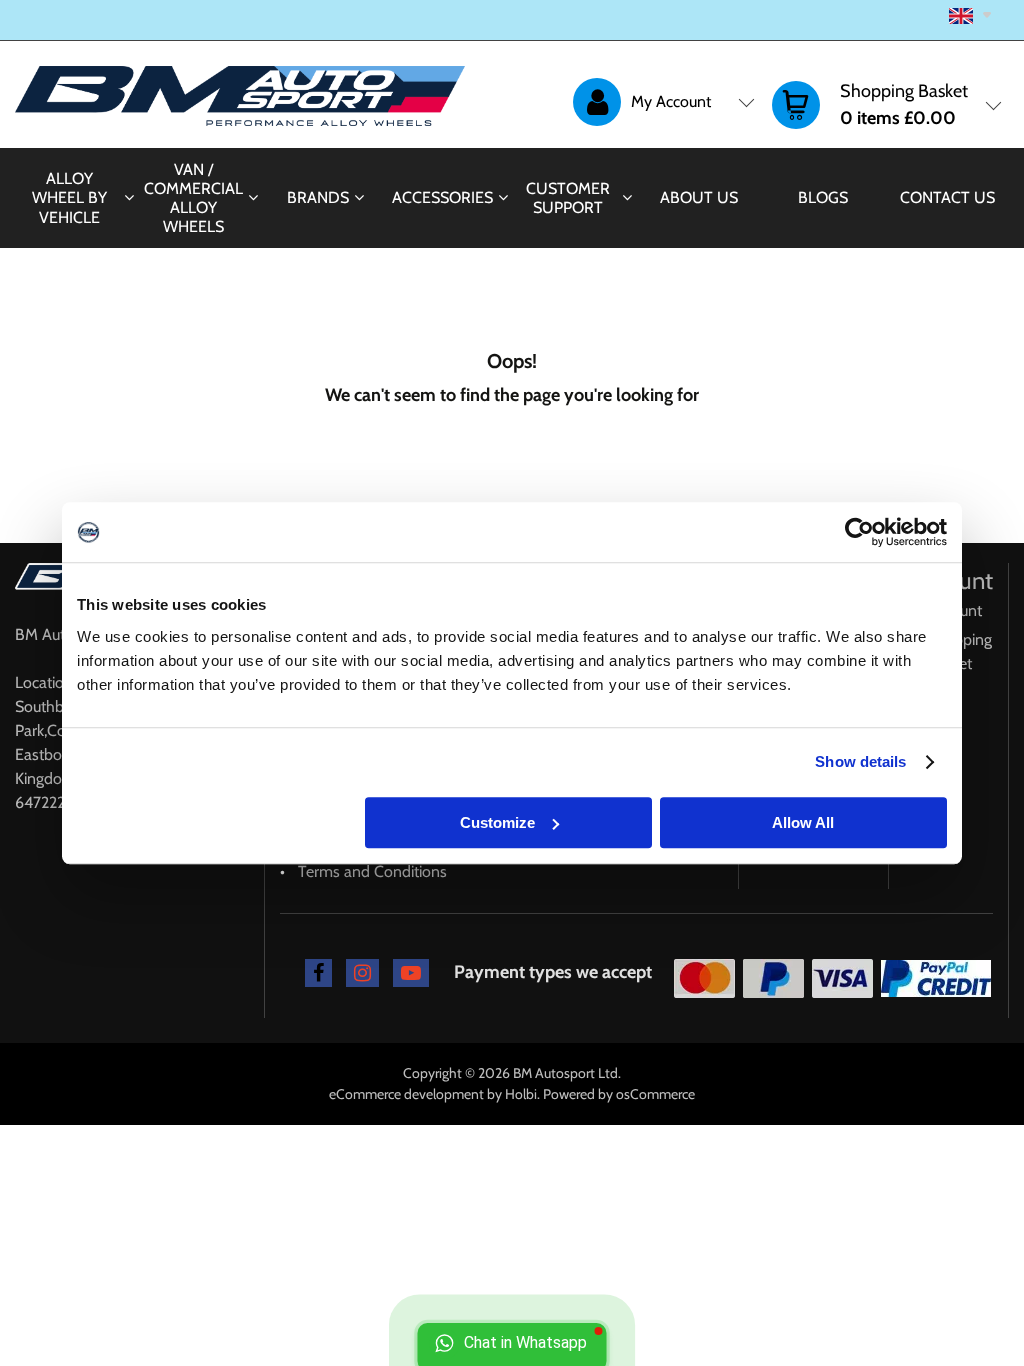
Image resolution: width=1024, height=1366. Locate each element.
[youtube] (411, 973)
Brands (318, 197)
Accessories (442, 197)
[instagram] (362, 973)
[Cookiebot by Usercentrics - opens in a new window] (859, 532)
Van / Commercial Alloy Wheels (193, 198)
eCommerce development (406, 1094)
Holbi (521, 1094)
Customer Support (568, 198)
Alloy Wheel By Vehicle (69, 197)
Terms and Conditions (372, 871)
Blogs (823, 197)
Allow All (803, 822)
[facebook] (318, 973)
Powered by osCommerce (619, 1094)
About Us (699, 197)
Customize (497, 822)
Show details (860, 761)
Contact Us (947, 197)
